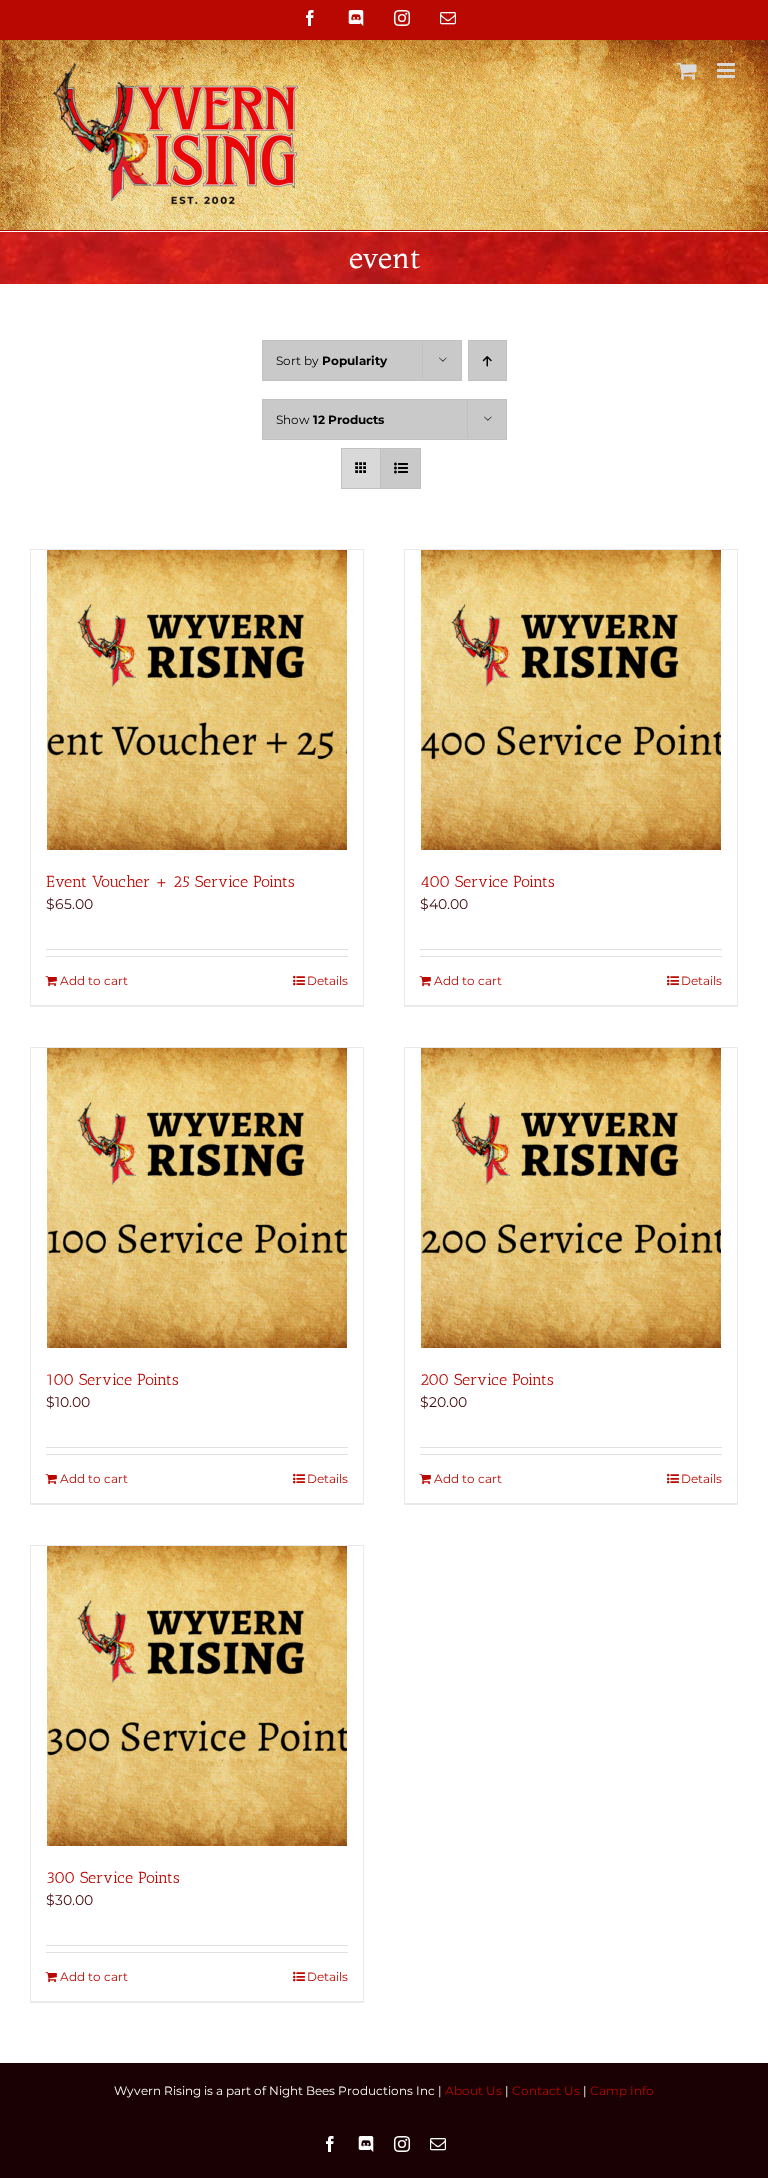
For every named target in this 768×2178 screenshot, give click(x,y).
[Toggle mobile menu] (727, 70)
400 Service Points (487, 881)
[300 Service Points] (197, 1696)
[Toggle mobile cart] (687, 70)
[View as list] (400, 468)
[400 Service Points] (571, 700)
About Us (473, 2090)
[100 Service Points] (197, 1198)
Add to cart (94, 980)
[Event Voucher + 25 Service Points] (197, 700)
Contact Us (546, 2090)
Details (327, 980)
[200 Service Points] (571, 1198)
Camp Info (622, 2090)
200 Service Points (487, 1379)
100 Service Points (112, 1379)
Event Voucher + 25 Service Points (170, 881)
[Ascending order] (487, 360)
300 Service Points (113, 1877)
